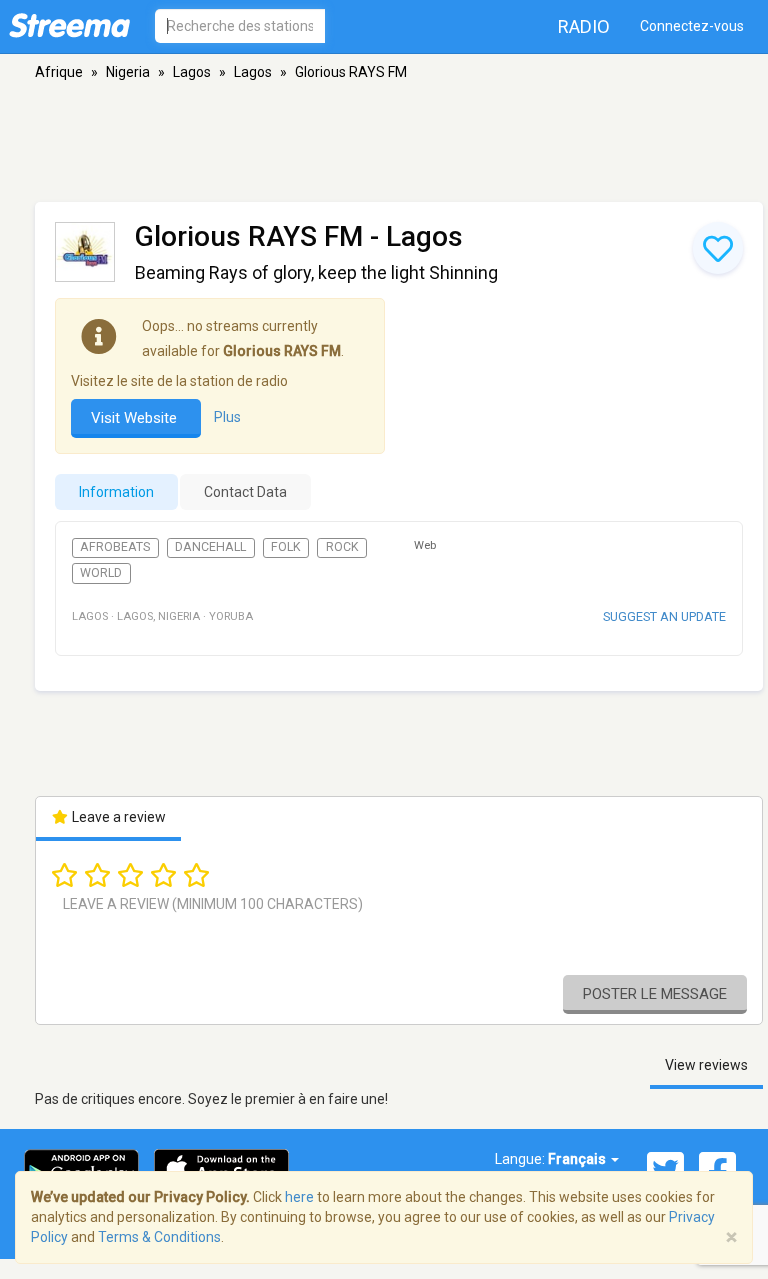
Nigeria (128, 72)
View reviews (706, 1065)
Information (116, 492)
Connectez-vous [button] (692, 26)
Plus (227, 417)
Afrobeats (115, 547)
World (101, 573)
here (299, 1197)
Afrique (59, 72)
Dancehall (210, 547)
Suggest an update (664, 616)
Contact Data (245, 492)
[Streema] (69, 25)
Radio (584, 26)
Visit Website (136, 418)
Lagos (192, 72)
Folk (286, 547)
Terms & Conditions (159, 1237)
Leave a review (117, 817)
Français (578, 1159)
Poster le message (655, 994)
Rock (342, 547)
